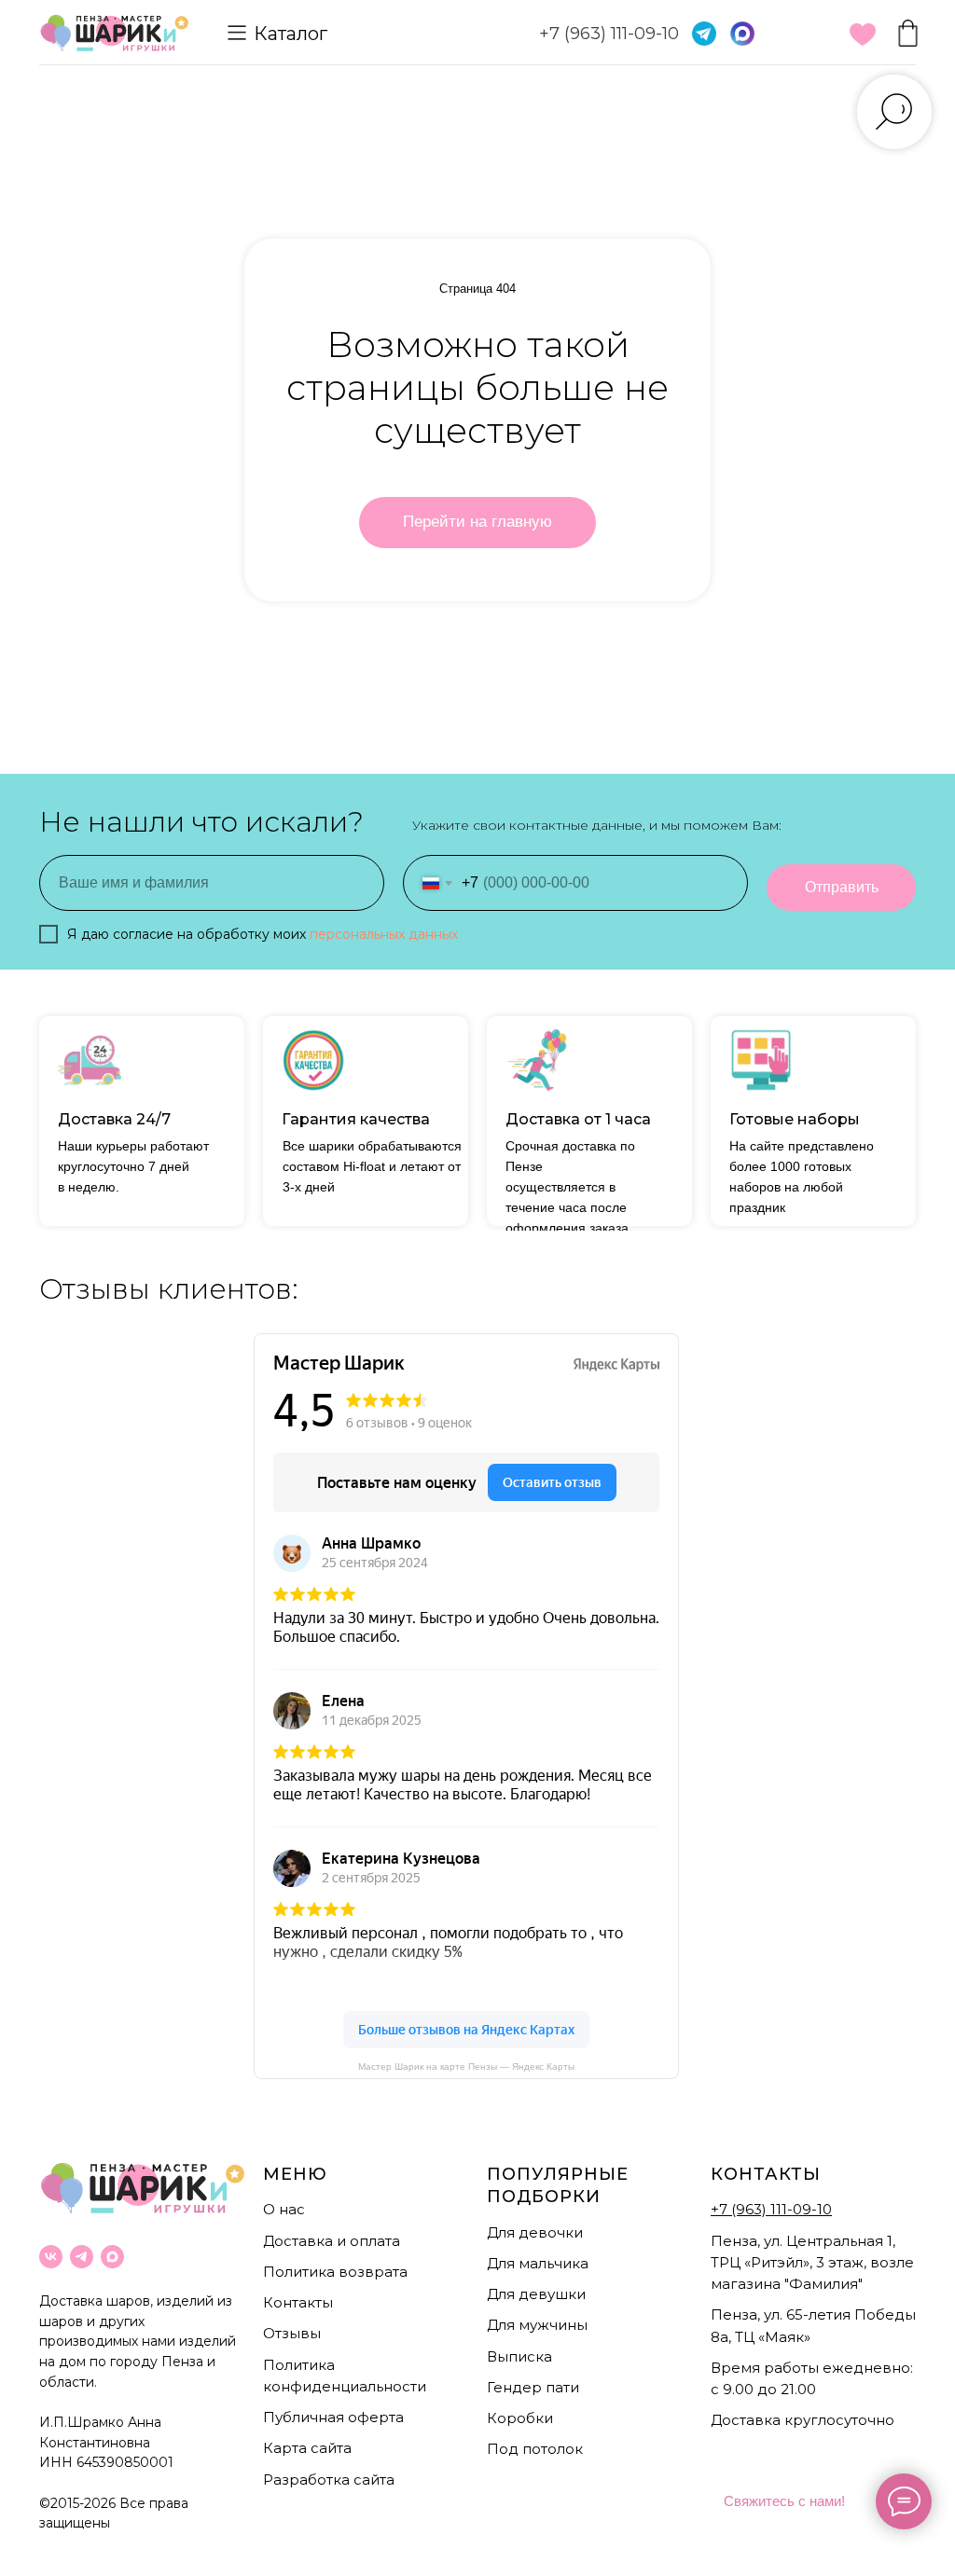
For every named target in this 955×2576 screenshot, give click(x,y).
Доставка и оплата (332, 2241)
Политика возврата (335, 2272)
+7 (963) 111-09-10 (609, 34)
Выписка (519, 2356)
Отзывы (292, 2333)
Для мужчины (537, 2325)
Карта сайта (307, 2448)
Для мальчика (538, 2263)
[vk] (51, 2257)
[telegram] (82, 2257)
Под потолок (535, 2449)
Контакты (298, 2302)
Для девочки (535, 2232)
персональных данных (384, 934)
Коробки (520, 2418)
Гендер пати (533, 2387)
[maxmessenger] (112, 2257)
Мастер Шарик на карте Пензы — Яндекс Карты (466, 2066)
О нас (284, 2209)
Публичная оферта (333, 2417)
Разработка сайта (329, 2480)
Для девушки (536, 2294)
